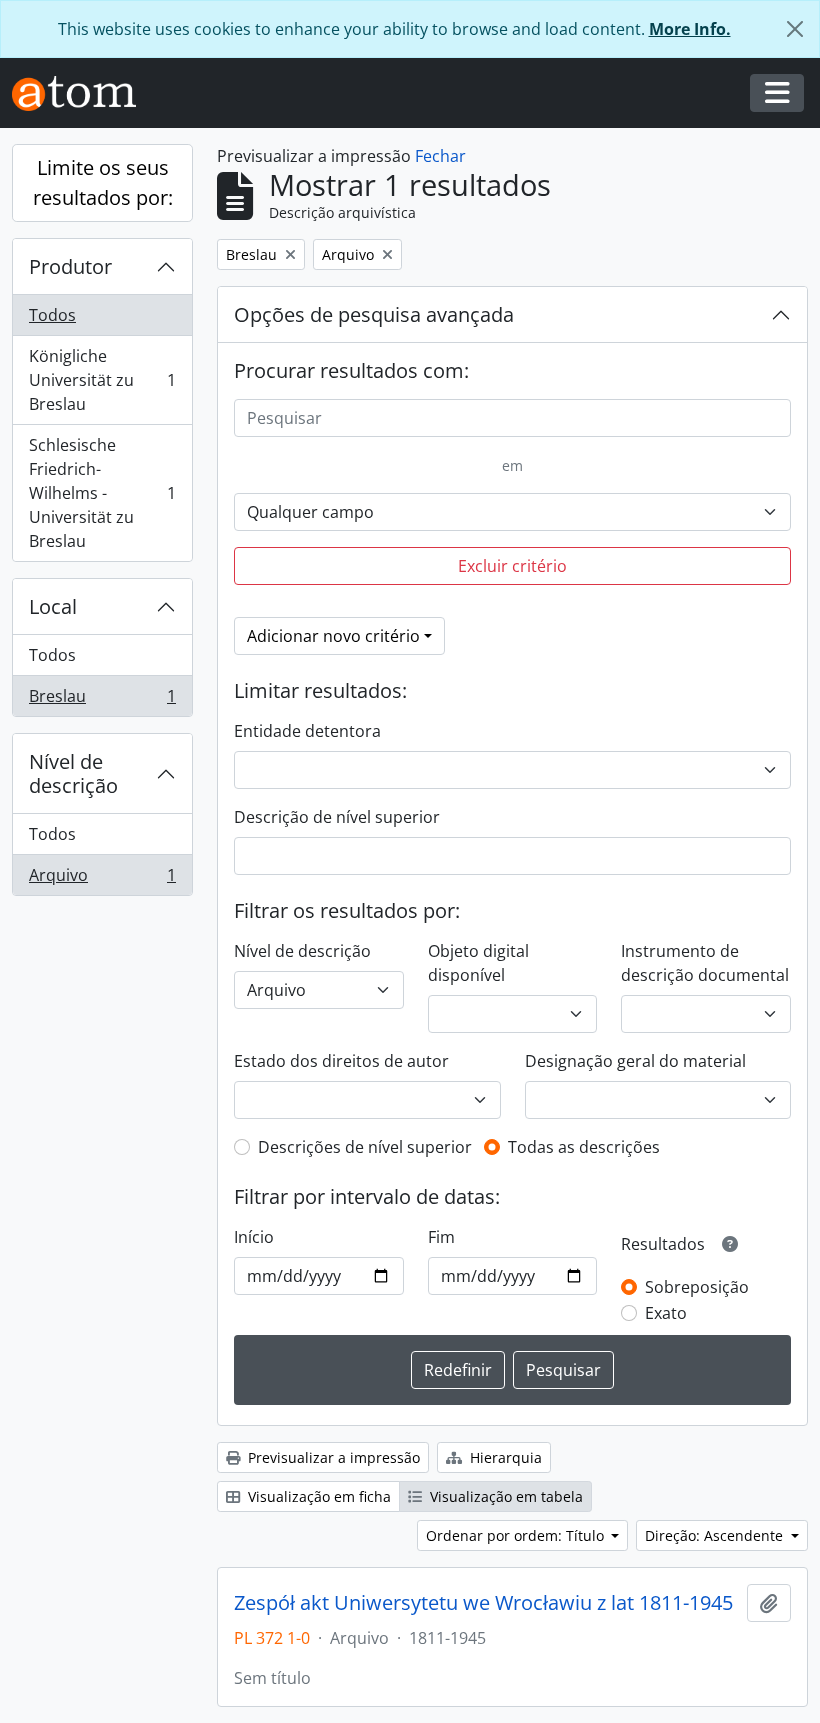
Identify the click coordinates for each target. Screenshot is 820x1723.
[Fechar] (795, 29)
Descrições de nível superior (365, 1147)
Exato (666, 1313)
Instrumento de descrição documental (705, 963)
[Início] (82, 93)
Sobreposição (697, 1287)
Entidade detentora (307, 731)
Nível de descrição (73, 773)
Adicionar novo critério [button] (333, 636)
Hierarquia (504, 1457)
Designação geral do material (635, 1061)
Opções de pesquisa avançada (374, 314)
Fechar (440, 156)
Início (254, 1237)
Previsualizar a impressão (332, 1457)
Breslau (102, 700)
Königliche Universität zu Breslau (102, 380)
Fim (441, 1237)
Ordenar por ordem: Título (517, 1535)
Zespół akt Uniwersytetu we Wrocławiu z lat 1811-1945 (483, 1603)
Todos (52, 315)
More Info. (690, 29)
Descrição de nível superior (337, 817)
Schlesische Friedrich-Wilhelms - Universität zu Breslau (102, 493)
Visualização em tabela (504, 1496)
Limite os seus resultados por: (103, 182)
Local (53, 606)
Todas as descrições (584, 1147)
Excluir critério (512, 566)
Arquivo (102, 879)
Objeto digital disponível (478, 963)
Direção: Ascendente (716, 1535)
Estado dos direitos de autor (341, 1061)
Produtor (70, 266)
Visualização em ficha (317, 1496)
